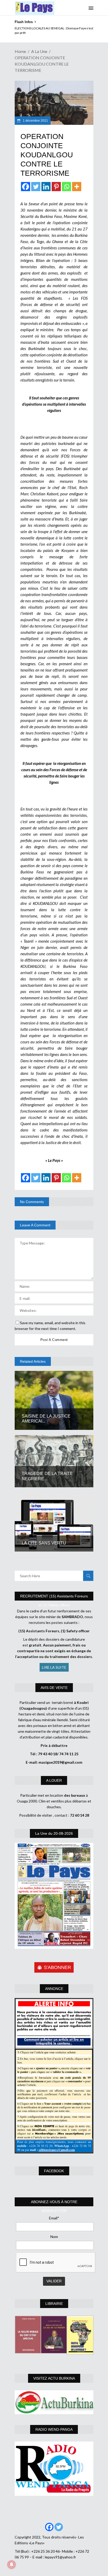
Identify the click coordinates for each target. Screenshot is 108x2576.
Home (20, 51)
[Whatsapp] (66, 187)
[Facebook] (26, 187)
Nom (54, 2237)
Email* (54, 2218)
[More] (77, 187)
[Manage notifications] (12, 2564)
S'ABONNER (57, 1967)
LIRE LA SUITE (54, 1667)
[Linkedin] (46, 187)
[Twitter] (36, 187)
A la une (39, 51)
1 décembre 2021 (35, 121)
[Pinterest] (56, 187)
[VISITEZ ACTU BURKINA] (54, 2402)
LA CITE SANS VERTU (45, 1543)
